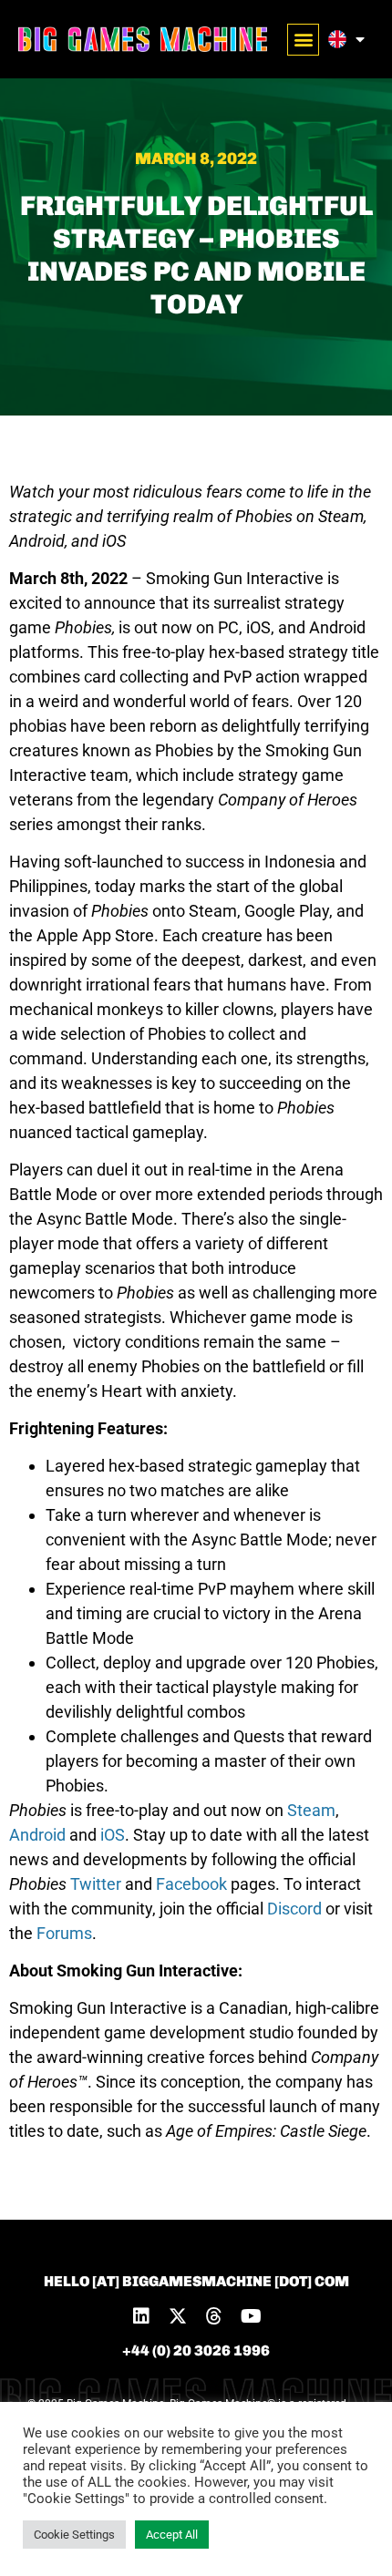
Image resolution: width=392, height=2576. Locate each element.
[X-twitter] (178, 2316)
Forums (64, 1933)
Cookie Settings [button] (74, 2535)
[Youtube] (251, 2316)
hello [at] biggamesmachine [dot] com (196, 2281)
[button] (303, 40)
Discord (294, 1909)
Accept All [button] (172, 2535)
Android (37, 1835)
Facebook (191, 1884)
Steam (311, 1810)
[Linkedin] (141, 2316)
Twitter (96, 1884)
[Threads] (214, 2316)
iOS (113, 1835)
